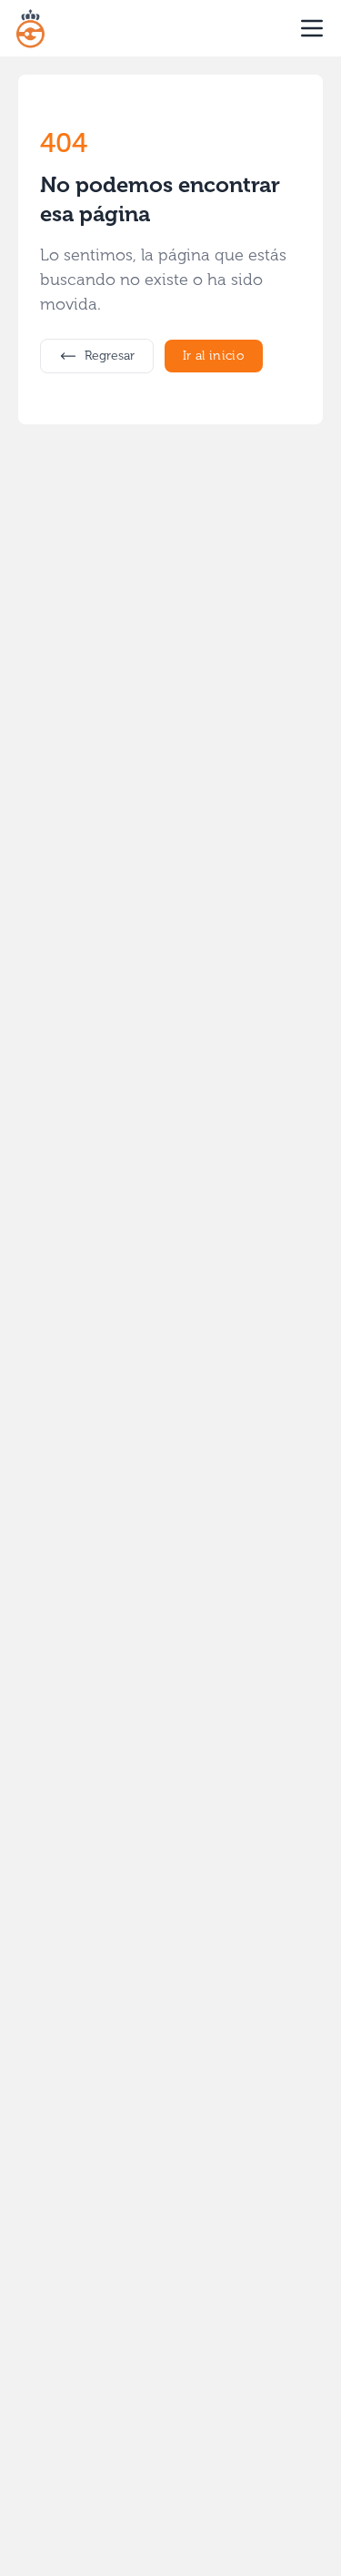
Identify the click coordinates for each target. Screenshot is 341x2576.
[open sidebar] (312, 28)
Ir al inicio (214, 356)
